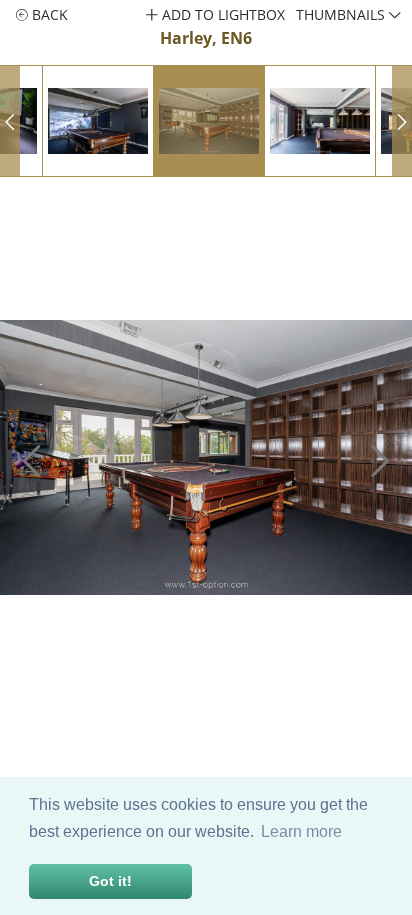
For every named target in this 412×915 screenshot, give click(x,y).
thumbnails (342, 14)
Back (48, 14)
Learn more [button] (301, 831)
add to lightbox (221, 14)
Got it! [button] (110, 881)
